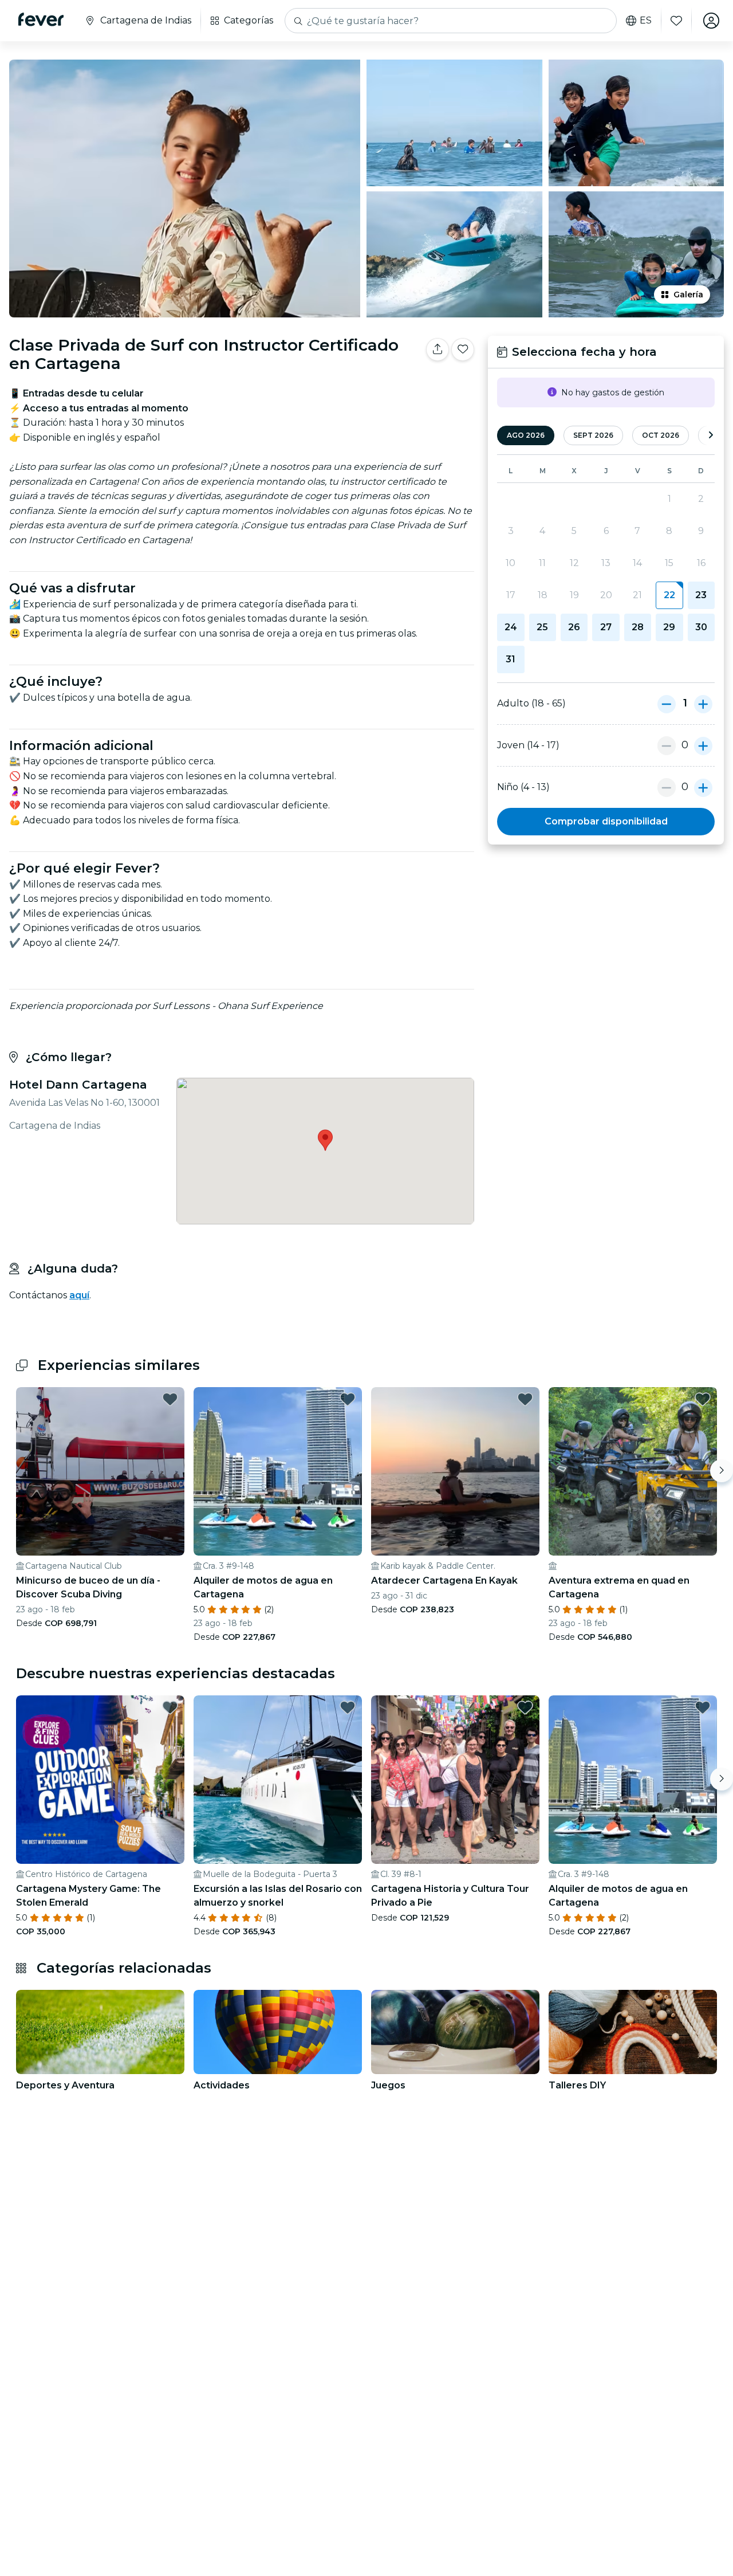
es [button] (646, 21)
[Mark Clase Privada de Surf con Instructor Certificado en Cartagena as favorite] (463, 350)
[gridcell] (669, 595)
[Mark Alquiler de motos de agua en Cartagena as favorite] (348, 1399)
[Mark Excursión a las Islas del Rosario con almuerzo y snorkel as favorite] (348, 1707)
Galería (688, 294)
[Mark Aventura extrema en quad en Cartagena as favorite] (703, 1399)
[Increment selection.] (703, 704)
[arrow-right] (711, 436)
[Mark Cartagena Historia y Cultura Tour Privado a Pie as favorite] (525, 1707)
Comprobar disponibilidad (606, 821)
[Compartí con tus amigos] (438, 350)
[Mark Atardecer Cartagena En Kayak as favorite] (525, 1399)
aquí (79, 1295)
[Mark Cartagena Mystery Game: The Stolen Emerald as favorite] (170, 1707)
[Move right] (722, 1471)
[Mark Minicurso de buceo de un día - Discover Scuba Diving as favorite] (170, 1399)
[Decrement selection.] (667, 704)
